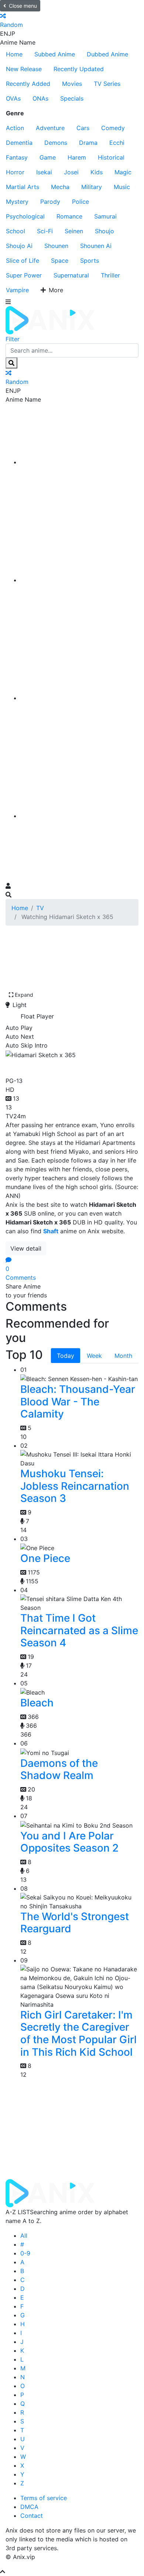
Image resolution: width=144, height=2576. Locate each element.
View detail (26, 1248)
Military (92, 187)
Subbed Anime (55, 54)
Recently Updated (79, 69)
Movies (72, 84)
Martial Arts (23, 187)
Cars (83, 128)
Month (123, 1356)
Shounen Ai (96, 246)
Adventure (50, 128)
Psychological (25, 216)
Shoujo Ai (19, 246)
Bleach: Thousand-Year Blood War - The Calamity (78, 1401)
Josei (71, 172)
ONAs (40, 98)
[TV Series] (79, 698)
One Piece (45, 1558)
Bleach (37, 1703)
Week (94, 1356)
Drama (88, 143)
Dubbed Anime (107, 54)
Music (122, 187)
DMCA (29, 2507)
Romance (69, 216)
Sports (90, 261)
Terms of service (44, 2498)
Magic (123, 172)
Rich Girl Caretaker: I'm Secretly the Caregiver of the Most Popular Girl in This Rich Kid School (78, 2033)
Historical (111, 157)
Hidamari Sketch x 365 (69, 1066)
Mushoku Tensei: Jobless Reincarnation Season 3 (75, 1486)
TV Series (107, 84)
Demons (56, 143)
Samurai (105, 216)
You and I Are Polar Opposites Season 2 (69, 1842)
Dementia (19, 143)
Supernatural (71, 275)
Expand (24, 995)
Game (48, 157)
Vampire (17, 290)
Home (14, 54)
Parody (50, 202)
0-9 (25, 2253)
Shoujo (104, 231)
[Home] (79, 462)
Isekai (44, 172)
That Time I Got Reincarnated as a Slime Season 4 (79, 1630)
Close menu (23, 6)
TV (40, 908)
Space (60, 261)
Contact (32, 2516)
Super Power (24, 275)
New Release (24, 69)
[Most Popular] (79, 816)
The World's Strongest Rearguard (75, 1923)
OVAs (13, 98)
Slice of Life (23, 261)
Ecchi (117, 143)
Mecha (60, 187)
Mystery (17, 202)
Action (15, 128)
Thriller (110, 275)
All (24, 2236)
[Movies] (79, 580)
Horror (15, 172)
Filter (13, 339)
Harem (77, 157)
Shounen (56, 246)
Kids (97, 172)
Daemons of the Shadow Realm (59, 1769)
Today (66, 1356)
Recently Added (28, 84)
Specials (72, 98)
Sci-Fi (45, 231)
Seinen (74, 231)
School (16, 231)
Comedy (113, 128)
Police (80, 202)
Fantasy (17, 157)
